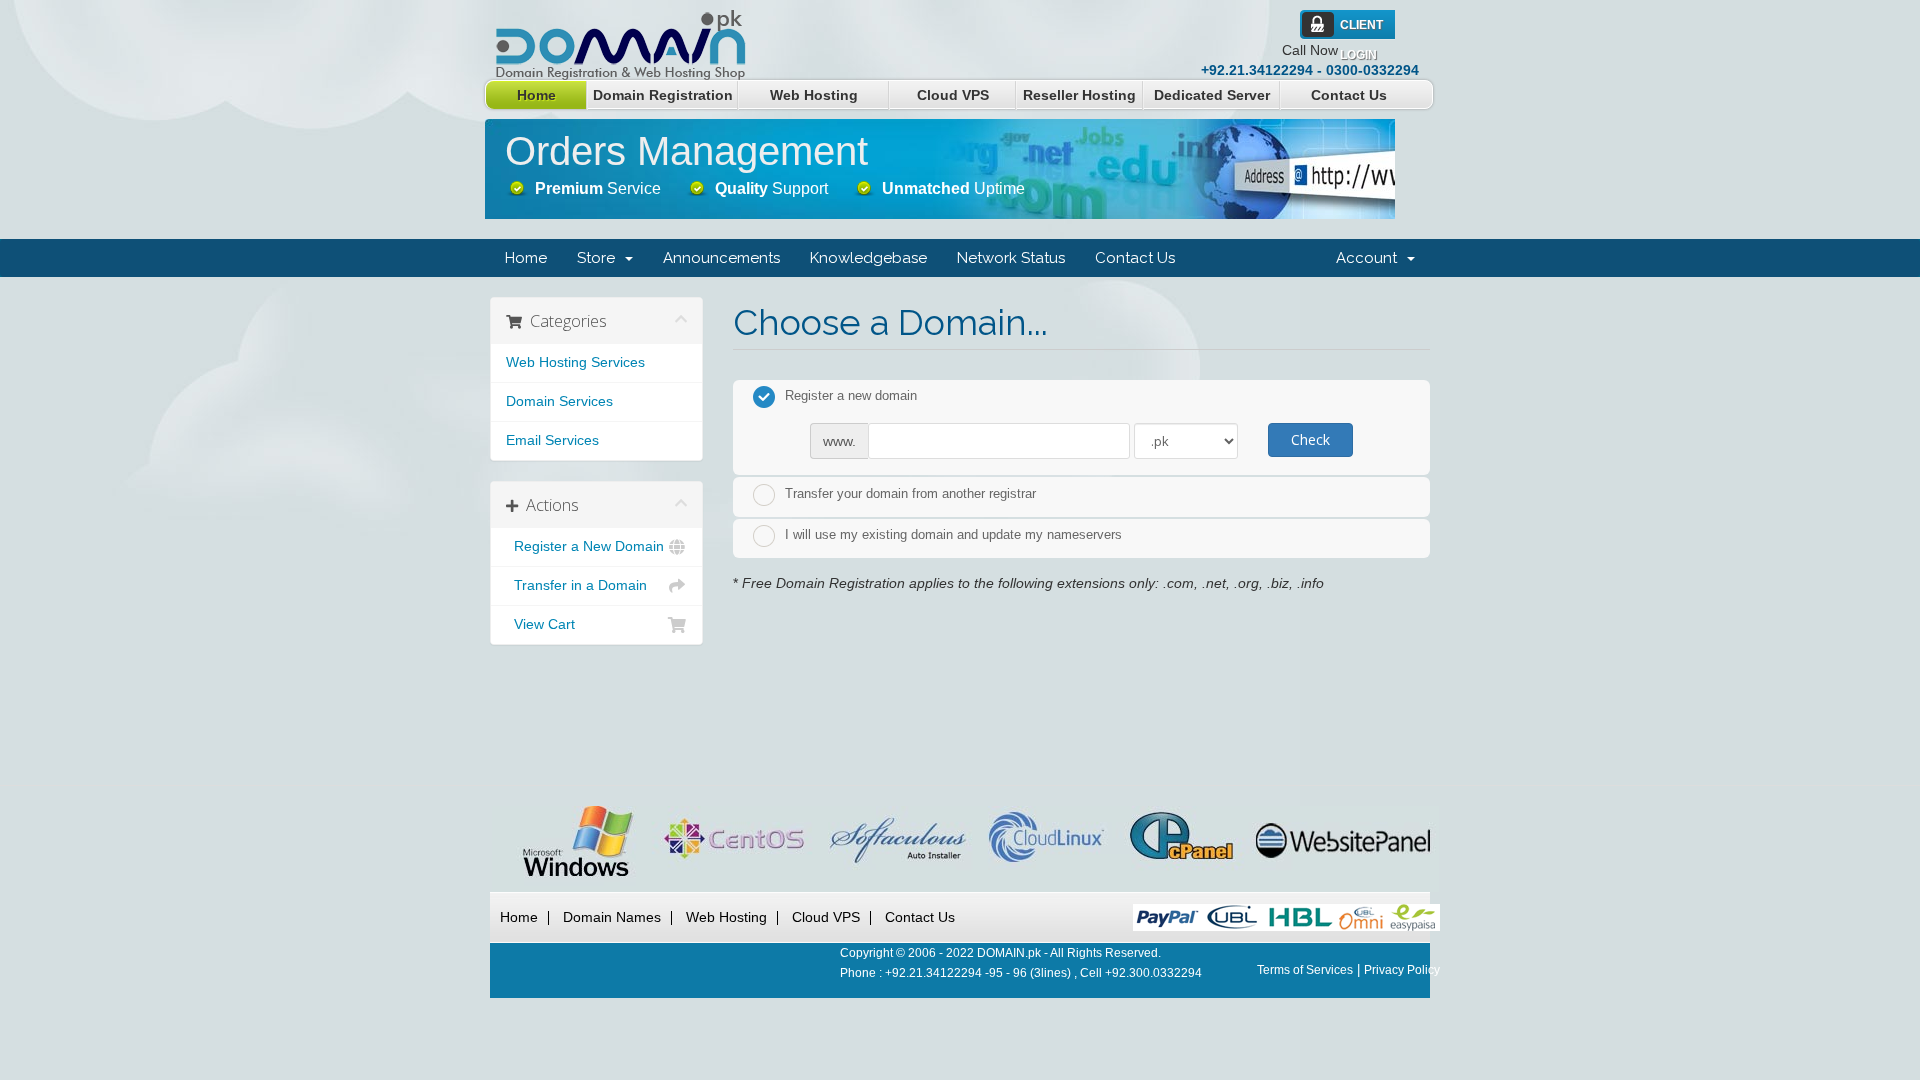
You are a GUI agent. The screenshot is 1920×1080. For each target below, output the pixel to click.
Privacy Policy (1402, 970)
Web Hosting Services (575, 362)
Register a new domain (851, 396)
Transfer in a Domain (576, 585)
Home (536, 95)
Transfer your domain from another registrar (910, 493)
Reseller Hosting (1079, 95)
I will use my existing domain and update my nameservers (953, 535)
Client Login (1361, 29)
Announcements (721, 258)
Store (600, 258)
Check (1310, 439)
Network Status (1011, 258)
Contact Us (1349, 95)
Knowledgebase (868, 258)
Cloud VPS (953, 95)
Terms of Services (1305, 970)
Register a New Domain (585, 546)
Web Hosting (814, 95)
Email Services (552, 440)
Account (1370, 258)
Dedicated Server (1212, 95)
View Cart (540, 624)
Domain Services (559, 401)
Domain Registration (663, 95)
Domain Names (612, 917)
